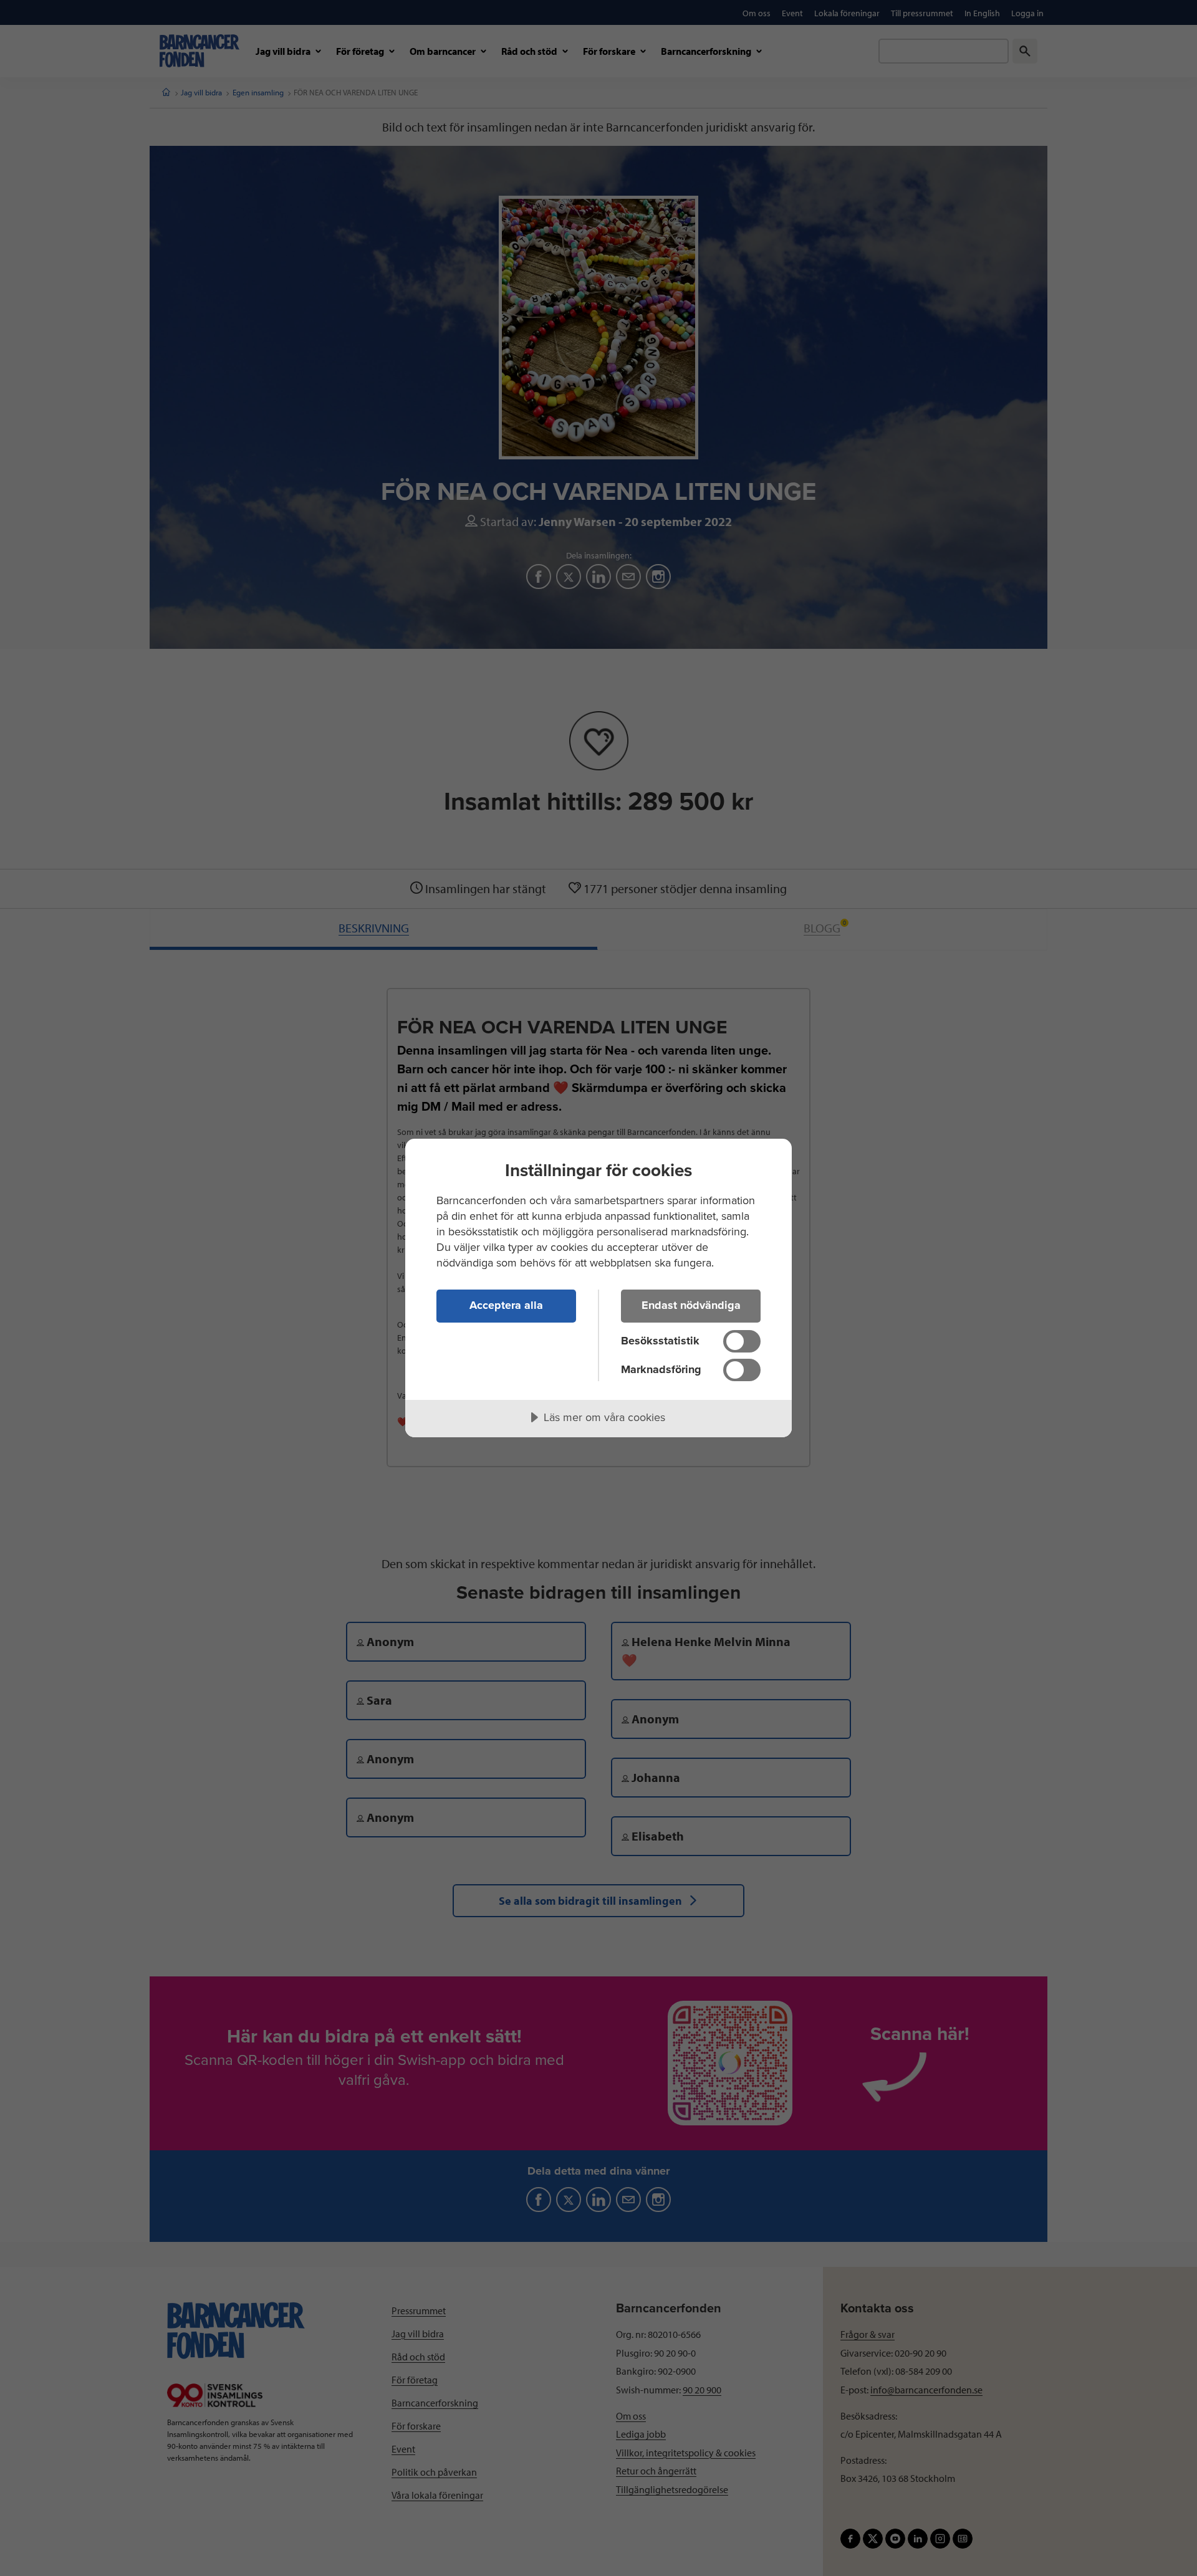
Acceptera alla (506, 1305)
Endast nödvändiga (691, 1305)
